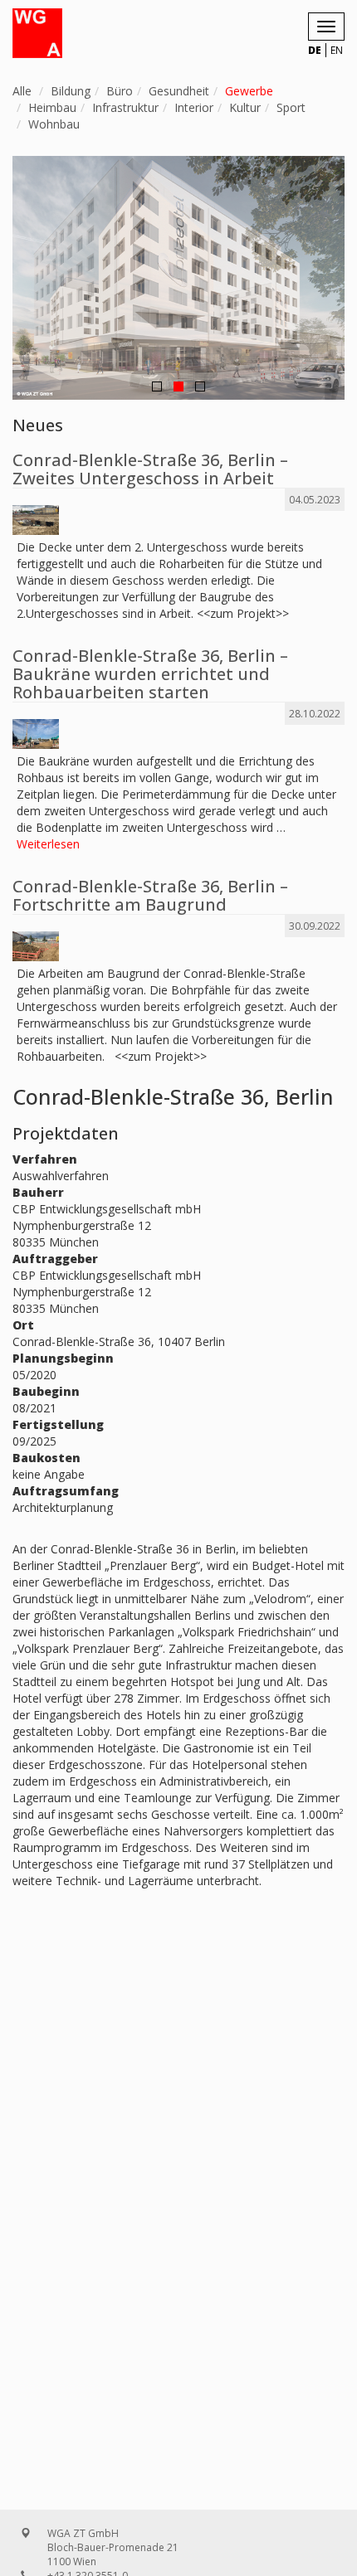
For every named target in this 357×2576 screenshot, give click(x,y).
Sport (291, 107)
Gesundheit (179, 91)
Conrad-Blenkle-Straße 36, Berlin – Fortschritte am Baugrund (150, 895)
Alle (22, 91)
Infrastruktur (125, 107)
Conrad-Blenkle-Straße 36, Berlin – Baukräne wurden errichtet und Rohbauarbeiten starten (150, 674)
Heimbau (52, 107)
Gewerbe (249, 91)
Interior (194, 107)
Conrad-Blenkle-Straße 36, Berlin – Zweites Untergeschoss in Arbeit (150, 469)
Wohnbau (54, 124)
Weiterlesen (48, 844)
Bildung (71, 91)
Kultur (245, 107)
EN (337, 50)
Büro (120, 91)
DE (315, 50)
